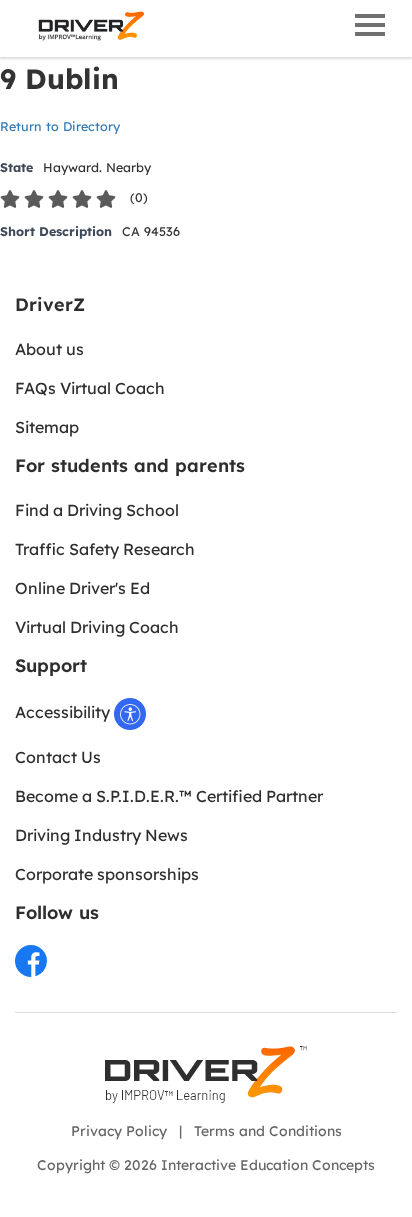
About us (49, 349)
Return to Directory (60, 126)
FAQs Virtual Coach (90, 388)
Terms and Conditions (268, 1131)
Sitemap (47, 427)
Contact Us (58, 757)
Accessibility (64, 712)
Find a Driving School (97, 510)
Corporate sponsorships (107, 874)
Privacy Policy (119, 1131)
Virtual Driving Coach (97, 627)
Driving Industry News (101, 835)
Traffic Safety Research (105, 549)
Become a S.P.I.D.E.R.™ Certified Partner (169, 796)
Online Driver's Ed (82, 588)
